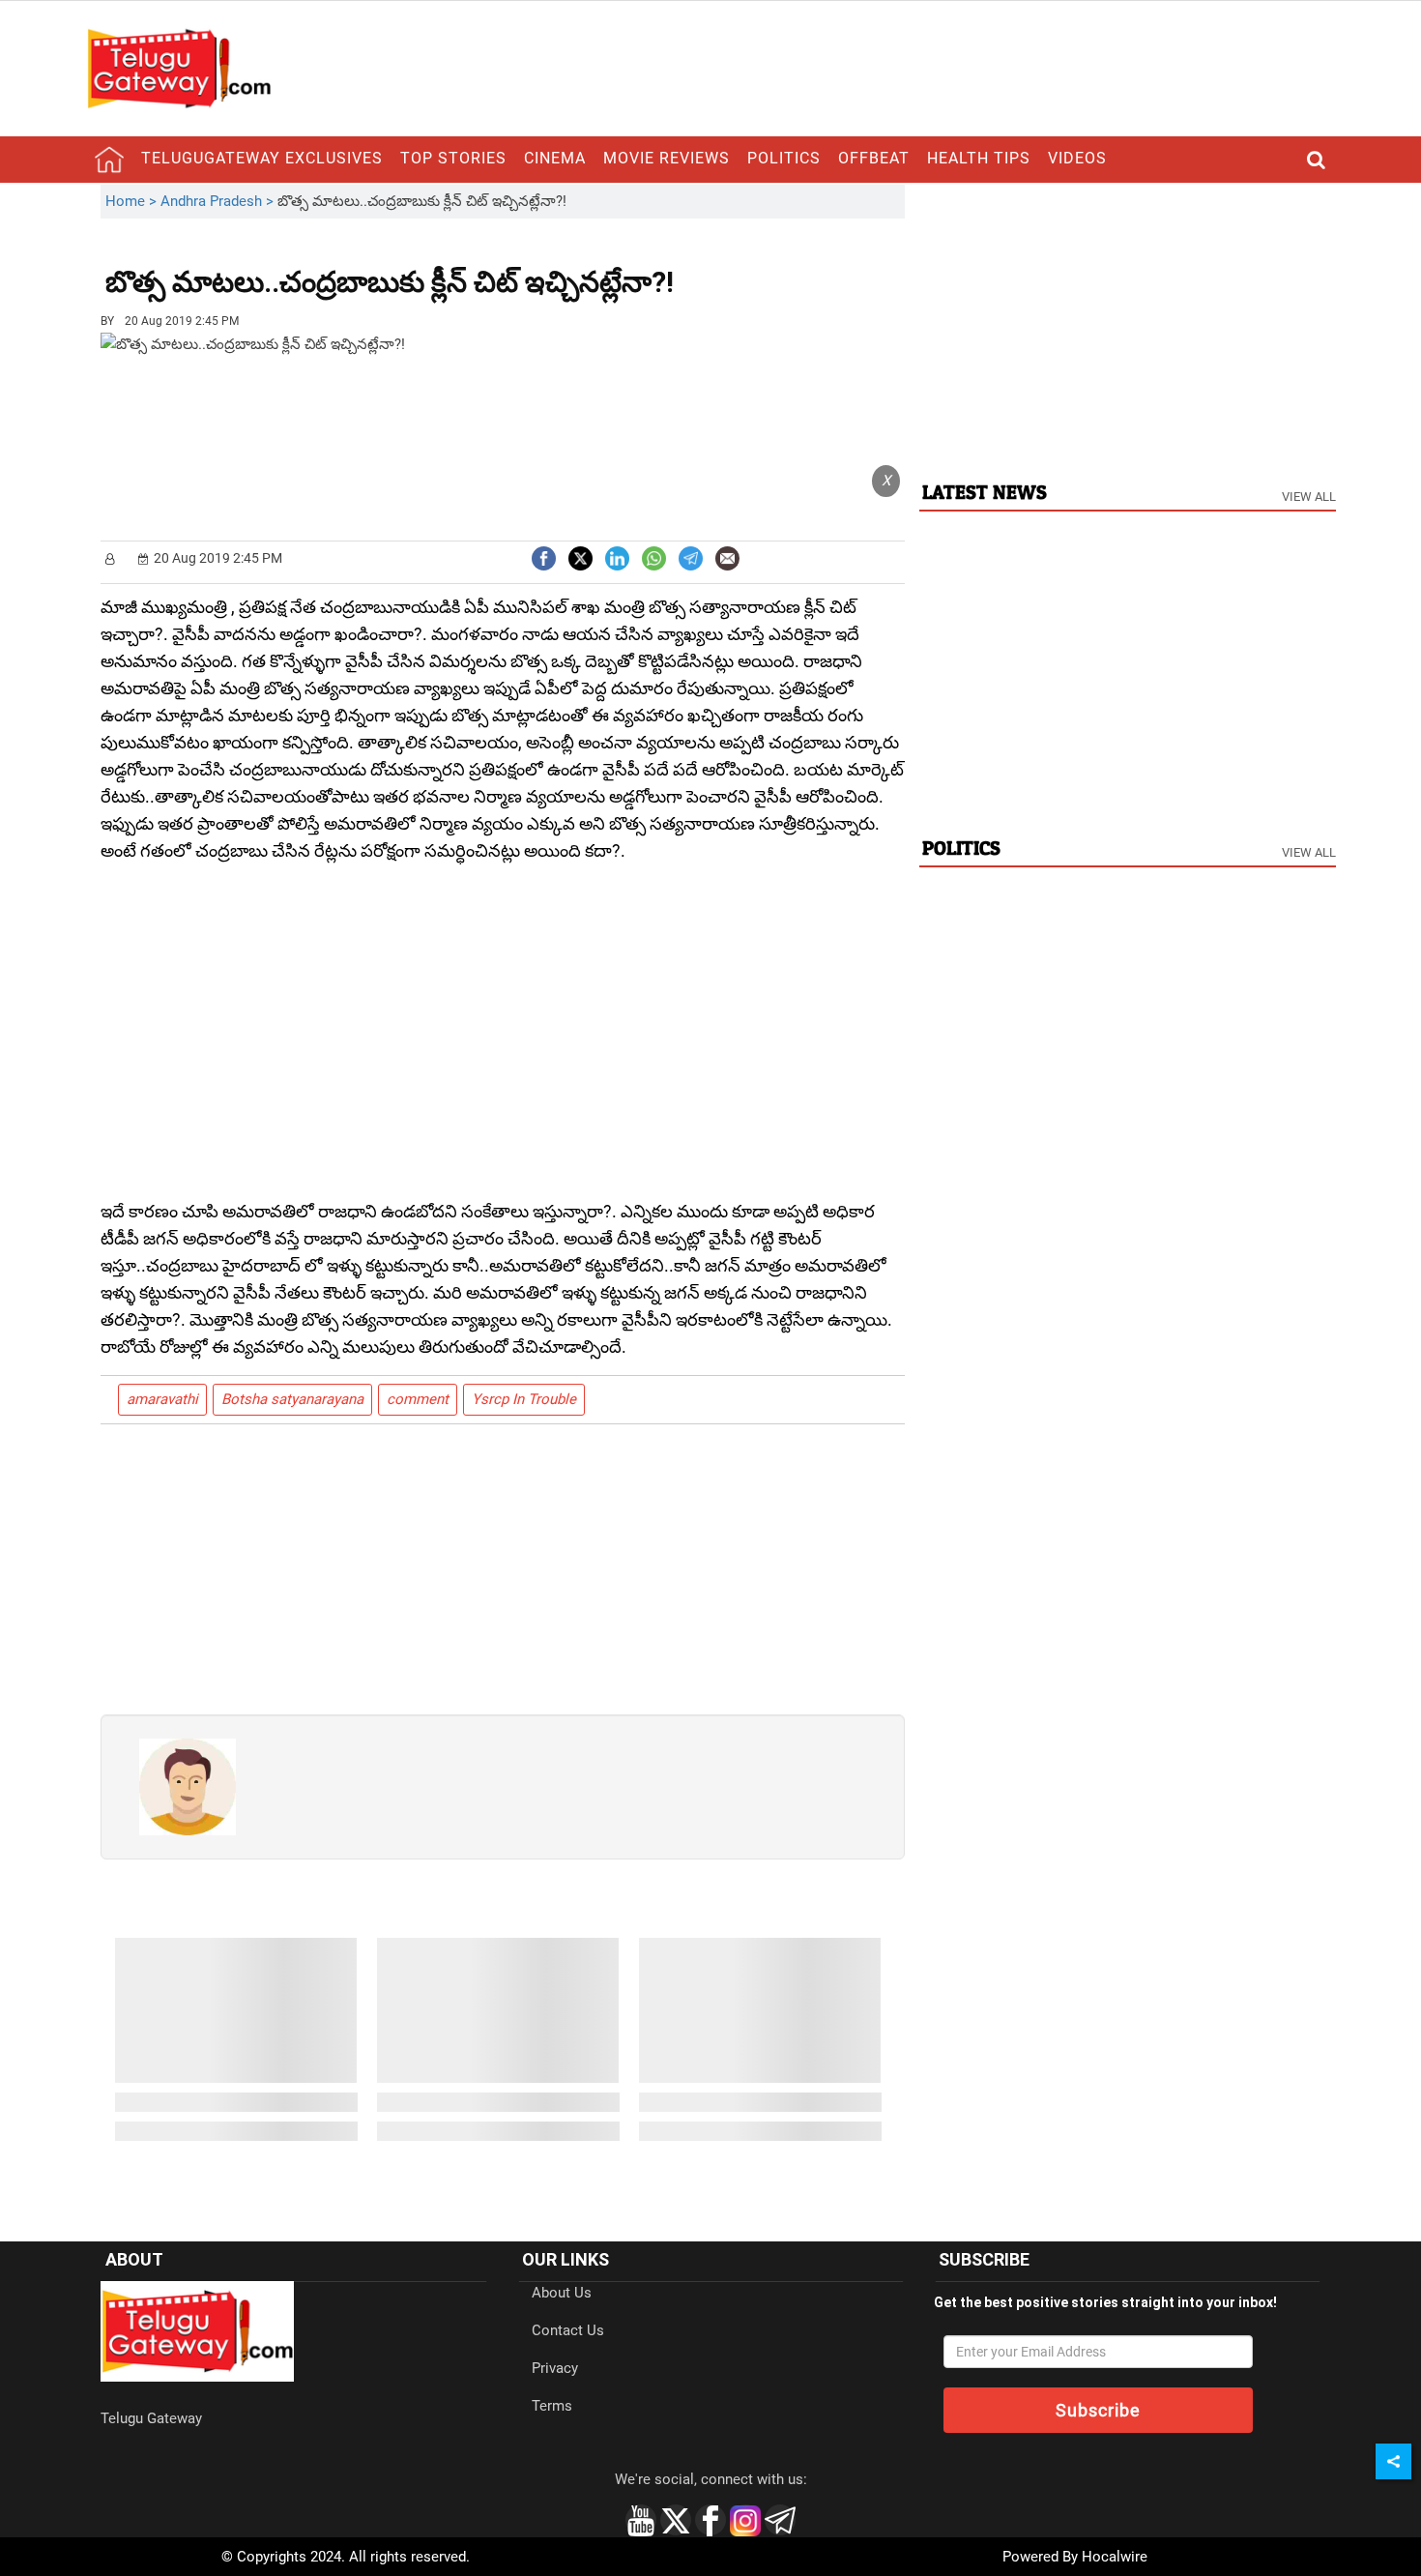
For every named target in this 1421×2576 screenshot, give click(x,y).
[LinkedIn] (617, 556)
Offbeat (874, 158)
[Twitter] (580, 556)
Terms (552, 2406)
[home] (109, 160)
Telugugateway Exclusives (262, 158)
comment (418, 1399)
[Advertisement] (780, 268)
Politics (784, 158)
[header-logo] (179, 68)
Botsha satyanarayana (292, 1399)
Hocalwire (1115, 2557)
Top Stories (453, 158)
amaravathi (162, 1399)
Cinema (555, 158)
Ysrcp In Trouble (524, 1399)
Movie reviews (667, 158)
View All (1309, 497)
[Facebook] (544, 556)
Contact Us (568, 2330)
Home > (133, 201)
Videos (1077, 158)
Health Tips (979, 158)
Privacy (555, 2368)
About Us (562, 2293)
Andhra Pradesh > (219, 201)
